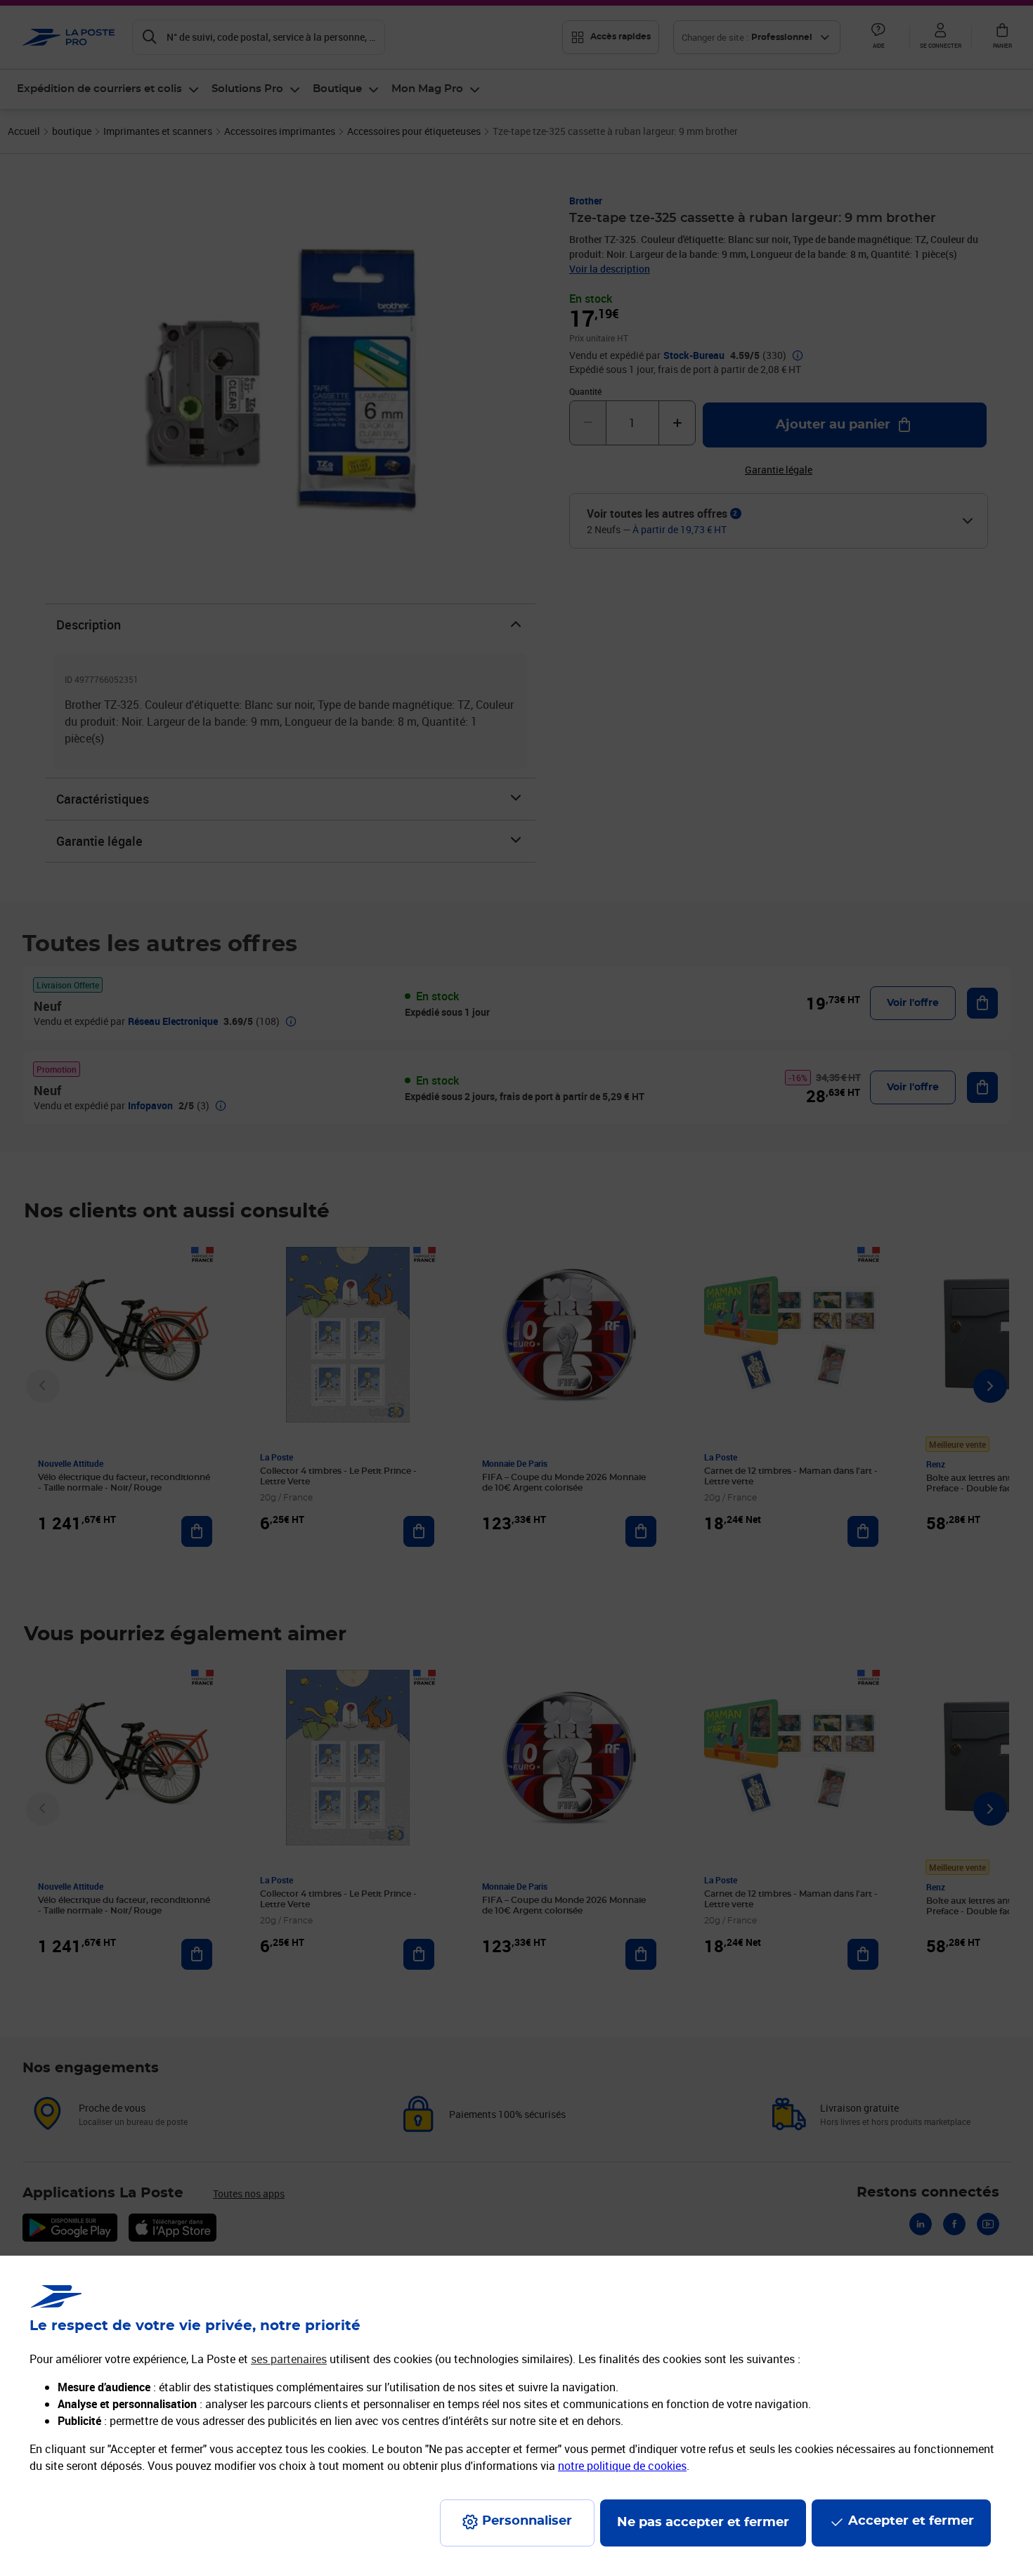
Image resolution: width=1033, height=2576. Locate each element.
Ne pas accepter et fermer (703, 2523)
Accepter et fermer (911, 2521)
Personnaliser (527, 2521)
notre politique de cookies (622, 2466)
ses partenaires (289, 2359)
